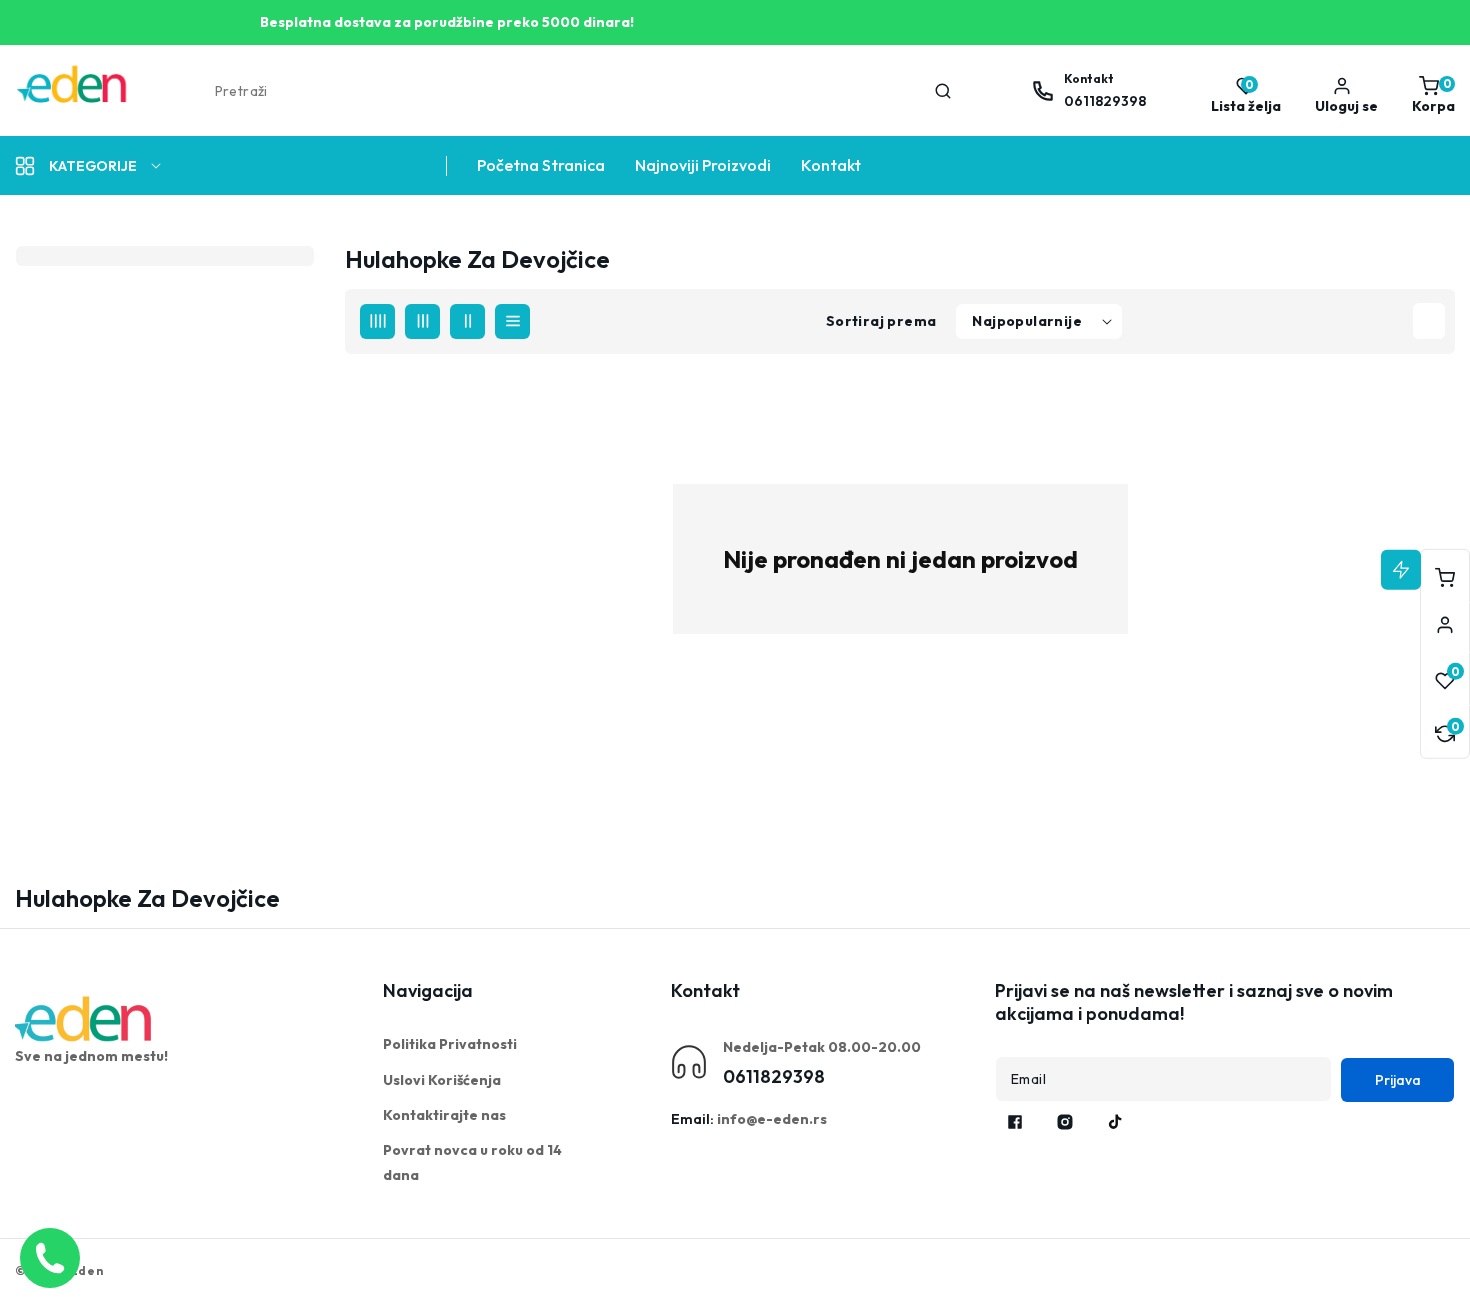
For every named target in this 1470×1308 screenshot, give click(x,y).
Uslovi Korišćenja (442, 1080)
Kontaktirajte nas (444, 1115)
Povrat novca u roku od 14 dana (472, 1162)
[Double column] (467, 321)
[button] (1428, 91)
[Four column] (377, 321)
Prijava (1398, 1080)
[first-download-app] (85, 1019)
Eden (87, 1270)
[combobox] (582, 91)
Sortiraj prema (881, 321)
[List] (512, 321)
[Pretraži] (943, 91)
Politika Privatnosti (450, 1044)
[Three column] (422, 321)
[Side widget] (1445, 625)
